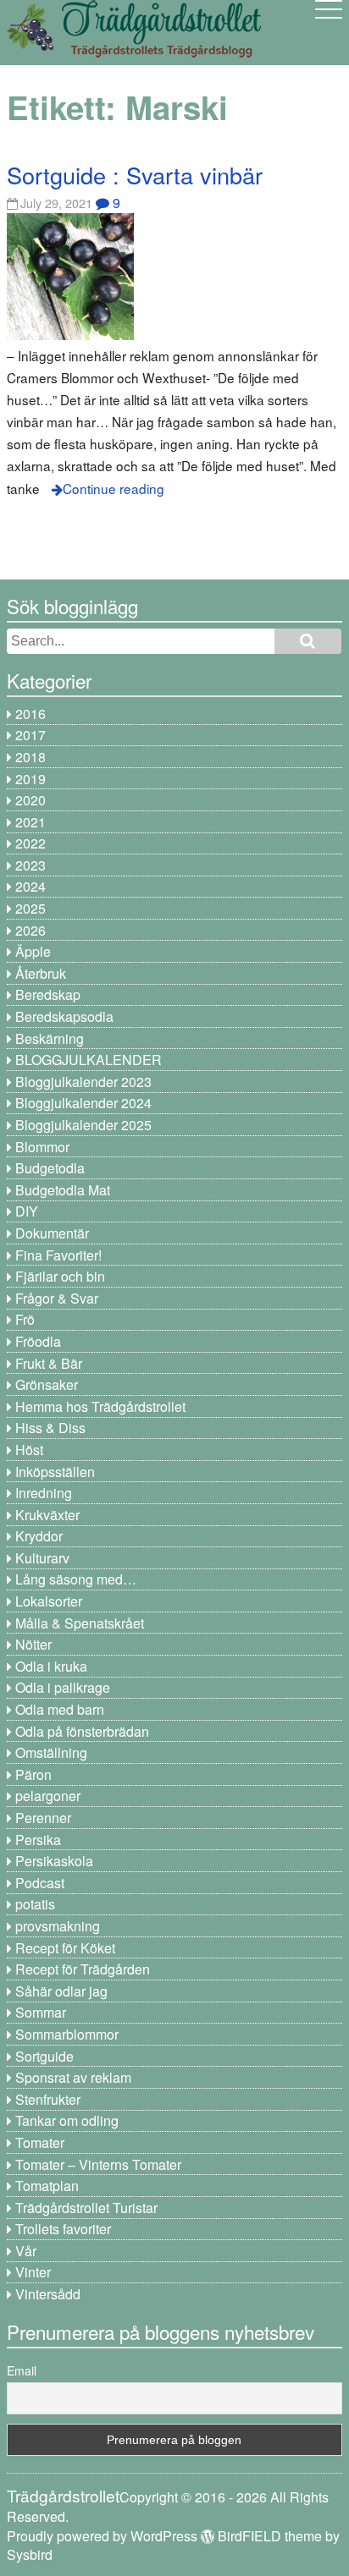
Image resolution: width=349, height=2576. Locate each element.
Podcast (40, 1883)
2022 (30, 843)
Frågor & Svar (57, 1298)
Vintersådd (48, 2294)
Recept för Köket (65, 1948)
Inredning (44, 1493)
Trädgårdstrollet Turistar (86, 2208)
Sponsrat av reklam (73, 2077)
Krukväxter (47, 1515)
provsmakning (58, 1926)
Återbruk (41, 973)
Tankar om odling (67, 2120)
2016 (30, 714)
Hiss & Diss (50, 1428)
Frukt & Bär (49, 1363)
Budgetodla (50, 1168)
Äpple (33, 951)
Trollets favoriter (63, 2229)
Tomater (40, 2142)
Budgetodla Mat (63, 1190)
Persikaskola (54, 1861)
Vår (26, 2251)
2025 (30, 908)
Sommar (41, 2012)
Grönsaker (47, 1384)
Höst (29, 1450)
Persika (38, 1840)
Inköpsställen (55, 1472)
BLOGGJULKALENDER (89, 1060)
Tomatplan (47, 2186)
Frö (25, 1319)
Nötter (33, 1644)
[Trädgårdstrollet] (134, 51)
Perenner (43, 1818)
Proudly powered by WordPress (102, 2536)
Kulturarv (42, 1558)
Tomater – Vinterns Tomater (98, 2164)
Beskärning (50, 1038)
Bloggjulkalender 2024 (83, 1103)
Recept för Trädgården (83, 1969)
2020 (30, 800)
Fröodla (38, 1341)
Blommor (42, 1147)
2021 (30, 822)
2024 (30, 886)
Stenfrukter (48, 2099)
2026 (30, 930)
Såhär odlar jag (61, 1991)
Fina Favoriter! (58, 1255)
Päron (33, 1774)
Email (22, 2370)
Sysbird (30, 2554)
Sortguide (44, 2056)
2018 (30, 757)
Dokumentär (52, 1233)
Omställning (51, 1752)
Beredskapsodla (64, 1016)
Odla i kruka (51, 1666)
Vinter (33, 2272)
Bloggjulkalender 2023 (83, 1082)
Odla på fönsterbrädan (82, 1731)
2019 (30, 779)
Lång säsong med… (76, 1579)
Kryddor (39, 1536)
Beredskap (48, 994)
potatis (35, 1904)
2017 (30, 735)
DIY (27, 1211)
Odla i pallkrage (63, 1687)
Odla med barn (60, 1709)
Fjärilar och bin (60, 1276)
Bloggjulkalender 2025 (83, 1125)
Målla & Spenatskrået (80, 1623)
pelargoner (48, 1796)
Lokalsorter (49, 1601)
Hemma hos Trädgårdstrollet (100, 1406)
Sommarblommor (67, 2034)
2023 (30, 865)
